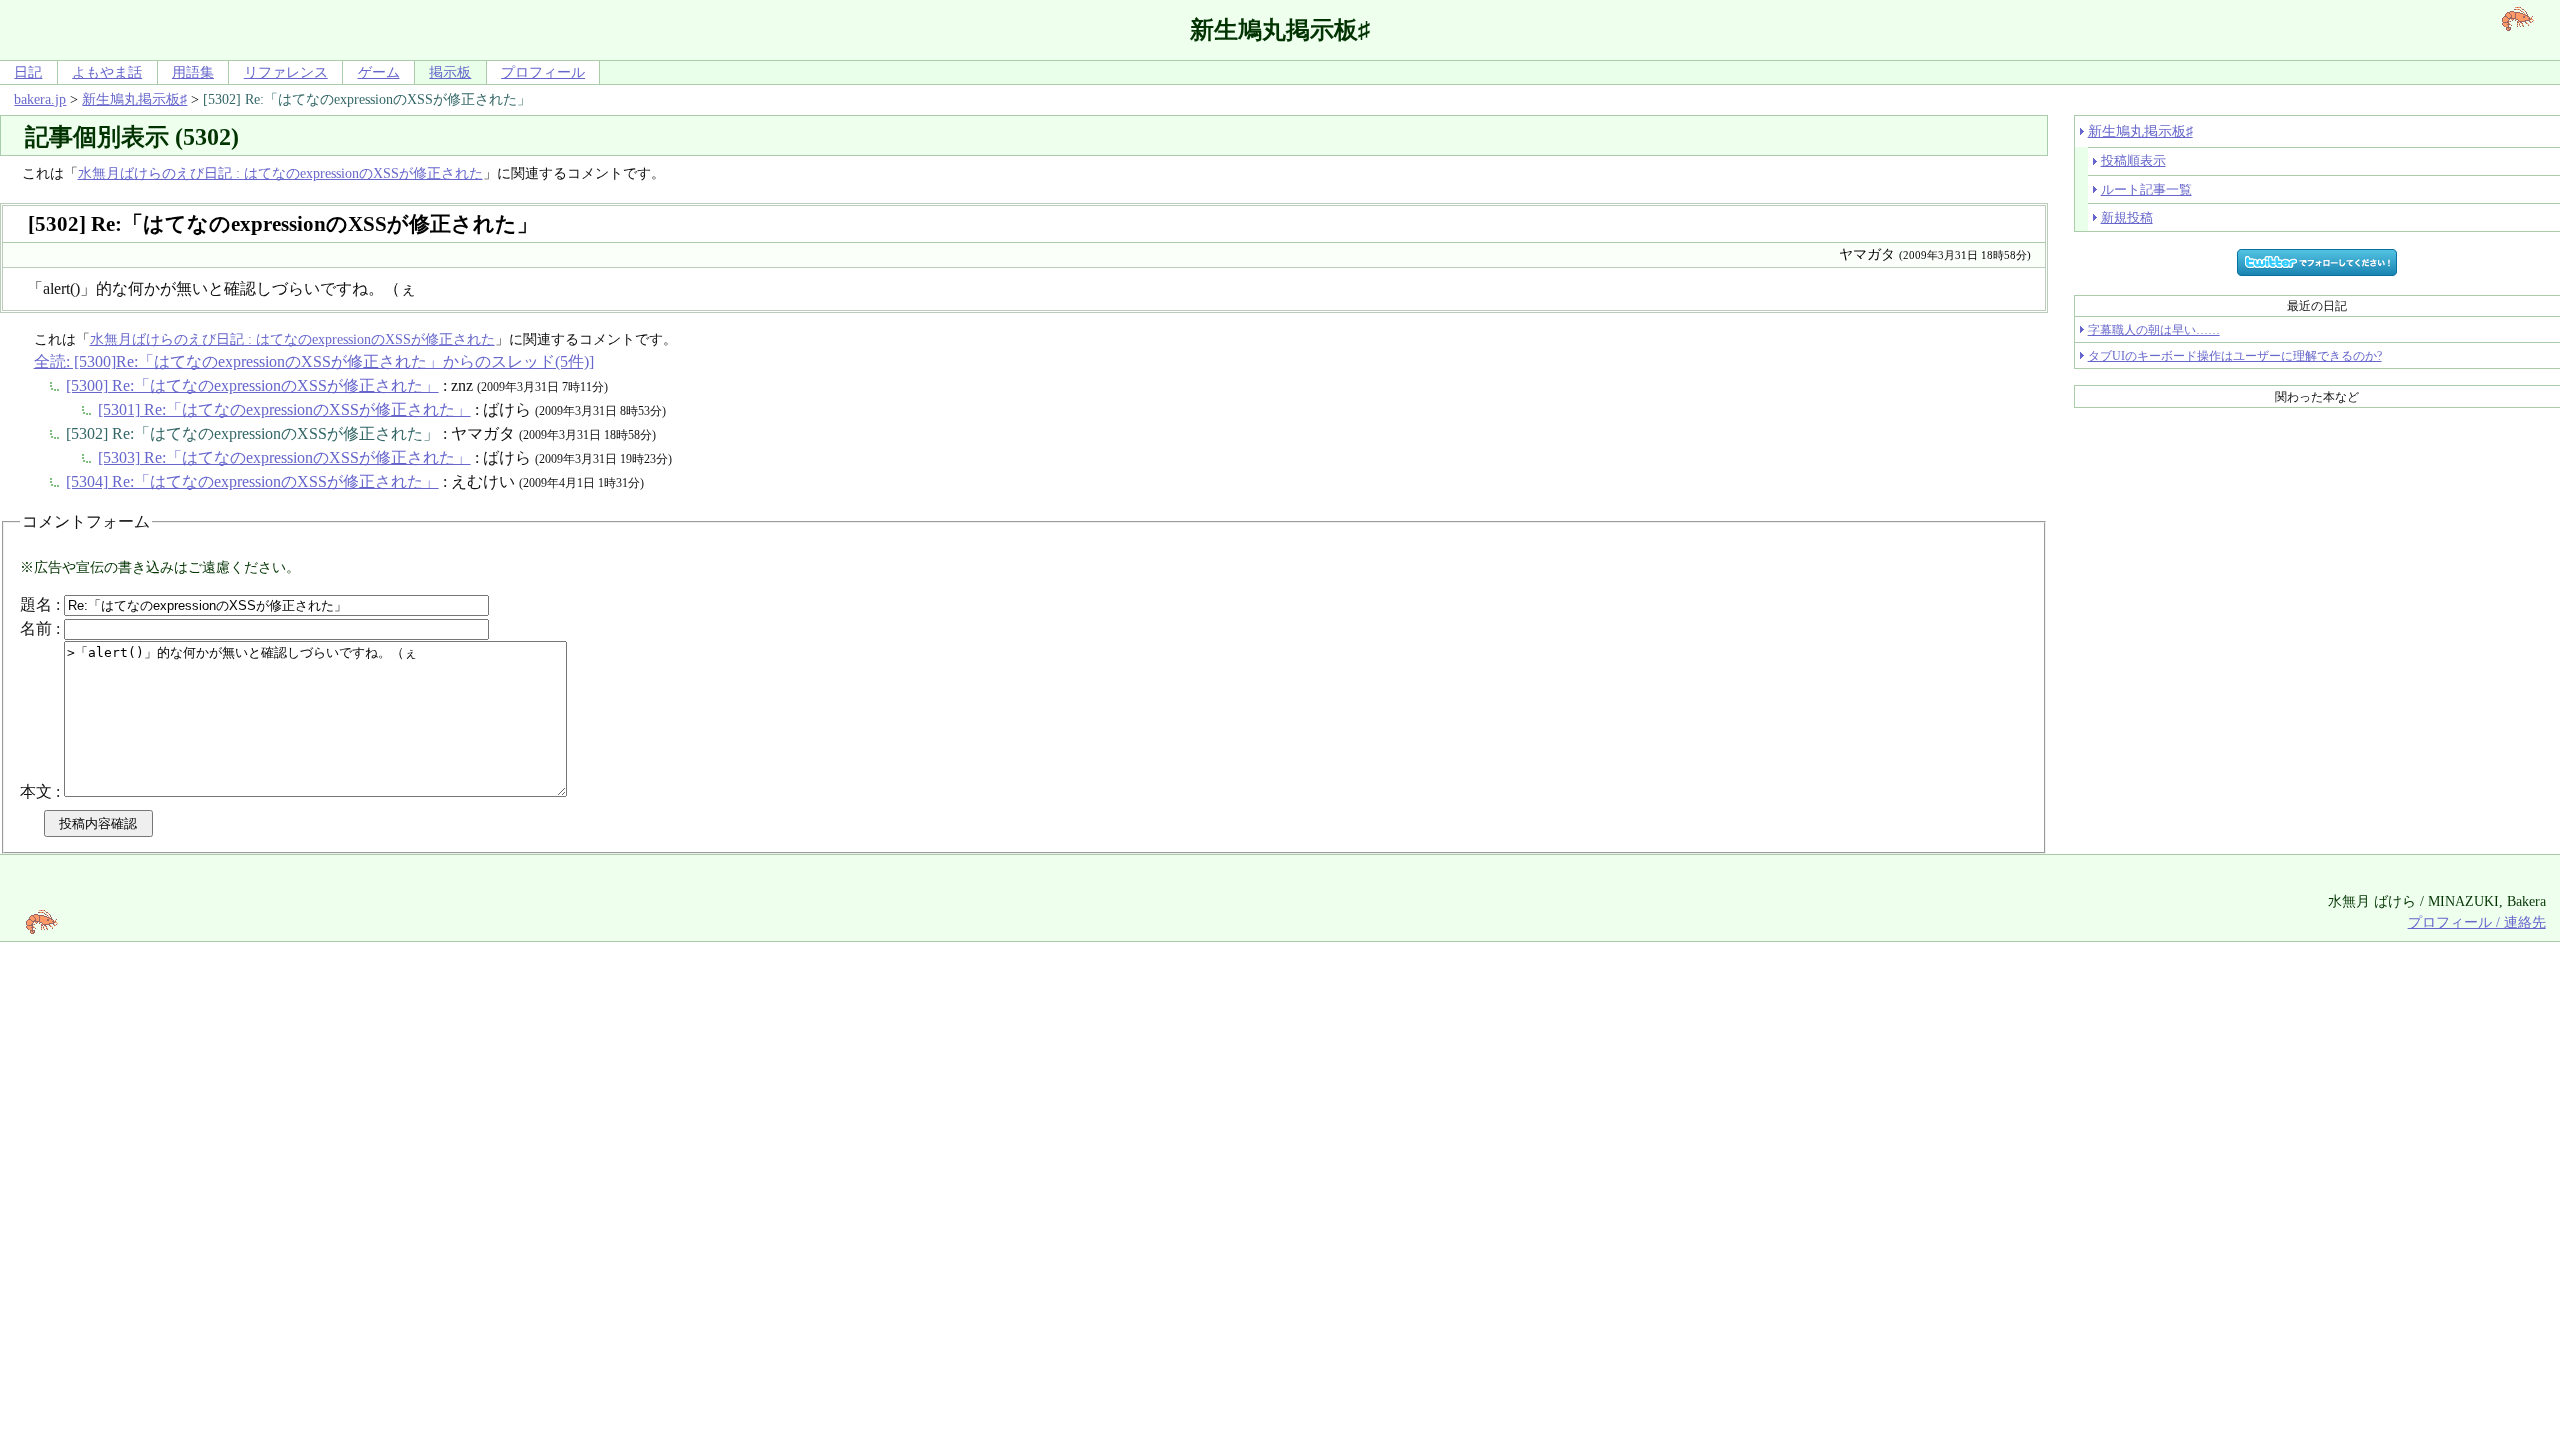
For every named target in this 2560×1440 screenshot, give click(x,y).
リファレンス (286, 72)
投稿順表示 (2133, 160)
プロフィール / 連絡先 (2477, 922)
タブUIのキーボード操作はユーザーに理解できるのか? (2235, 356)
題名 (36, 604)
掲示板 (450, 72)
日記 (28, 72)
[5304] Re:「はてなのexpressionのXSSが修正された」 (252, 481)
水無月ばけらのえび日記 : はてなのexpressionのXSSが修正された (280, 173)
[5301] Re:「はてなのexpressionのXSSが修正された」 (284, 409)
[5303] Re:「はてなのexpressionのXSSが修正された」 (284, 457)
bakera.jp (40, 99)
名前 (36, 628)
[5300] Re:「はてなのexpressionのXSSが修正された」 (252, 385)
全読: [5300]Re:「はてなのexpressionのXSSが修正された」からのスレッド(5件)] (314, 361)
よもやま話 (107, 72)
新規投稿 (2127, 217)
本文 (36, 791)
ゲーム (379, 72)
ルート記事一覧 (2146, 189)
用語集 (193, 72)
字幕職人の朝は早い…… (2154, 330)
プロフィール (543, 72)
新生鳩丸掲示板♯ (134, 99)
